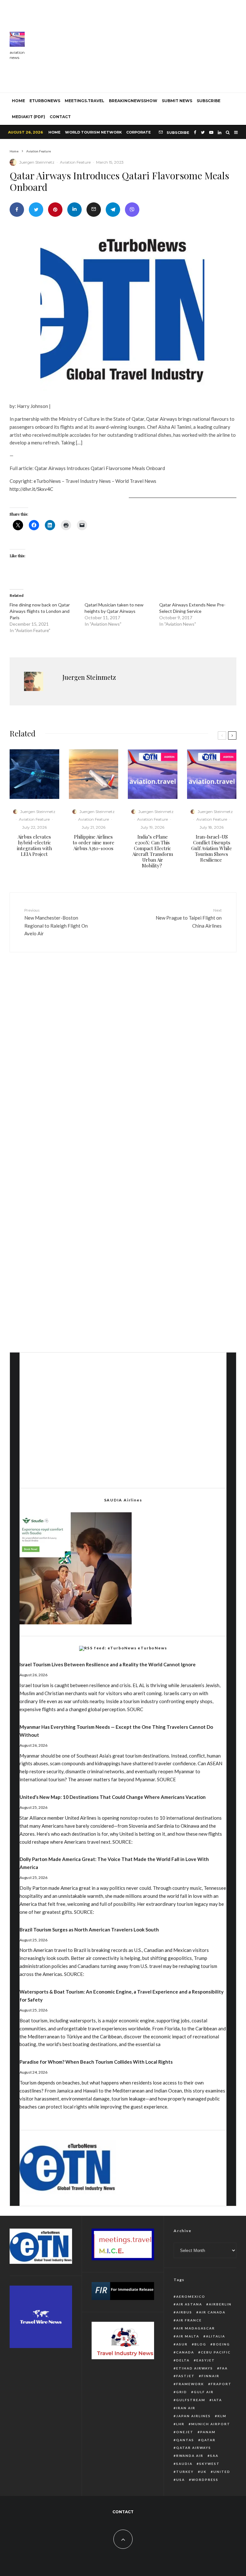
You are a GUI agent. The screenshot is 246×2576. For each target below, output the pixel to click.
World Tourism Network (93, 132)
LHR (180, 2424)
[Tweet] (36, 210)
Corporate (139, 132)
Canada (185, 2352)
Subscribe (209, 101)
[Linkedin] (220, 132)
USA (180, 2480)
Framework (190, 2384)
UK (204, 2472)
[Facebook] (195, 132)
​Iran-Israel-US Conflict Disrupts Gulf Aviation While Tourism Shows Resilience (212, 848)
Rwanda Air (190, 2456)
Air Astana (189, 2304)
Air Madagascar (196, 2328)
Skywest (209, 2464)
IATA (217, 2400)
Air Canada (212, 2312)
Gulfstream (191, 2400)
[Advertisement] (140, 45)
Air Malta (188, 2336)
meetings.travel (85, 101)
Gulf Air (204, 2392)
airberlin (220, 2304)
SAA (214, 2456)
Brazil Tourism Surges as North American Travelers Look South (89, 1930)
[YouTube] (211, 132)
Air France (189, 2320)
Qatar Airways (194, 2448)
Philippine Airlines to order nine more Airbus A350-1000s (94, 842)
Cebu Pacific (216, 2352)
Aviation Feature (75, 162)
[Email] (94, 210)
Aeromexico (191, 2296)
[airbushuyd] (34, 774)
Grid (182, 2392)
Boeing (221, 2344)
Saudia (184, 2464)
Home (54, 132)
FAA (224, 2368)
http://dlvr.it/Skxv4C (31, 489)
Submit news (177, 101)
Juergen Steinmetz (37, 162)
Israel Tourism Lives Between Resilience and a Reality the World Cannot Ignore (108, 1664)
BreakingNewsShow (133, 101)
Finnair (210, 2376)
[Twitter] (203, 132)
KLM (222, 2416)
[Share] (17, 210)
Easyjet (206, 2360)
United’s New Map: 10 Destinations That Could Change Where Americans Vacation (113, 1797)
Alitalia (216, 2336)
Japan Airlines (193, 2416)
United (222, 2472)
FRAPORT (221, 2384)
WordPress (205, 2480)
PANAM (208, 2432)
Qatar (208, 2440)
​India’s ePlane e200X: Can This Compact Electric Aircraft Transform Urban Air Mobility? (153, 851)
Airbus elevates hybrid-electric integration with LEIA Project (34, 845)
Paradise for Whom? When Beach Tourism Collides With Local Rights (96, 2062)
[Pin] (55, 210)
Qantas (185, 2440)
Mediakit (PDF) (29, 117)
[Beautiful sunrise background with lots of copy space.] (94, 774)
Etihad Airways (195, 2368)
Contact (60, 117)
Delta (183, 2360)
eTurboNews (45, 101)
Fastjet (185, 2376)
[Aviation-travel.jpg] (153, 774)
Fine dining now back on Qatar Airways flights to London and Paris (40, 611)
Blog (200, 2344)
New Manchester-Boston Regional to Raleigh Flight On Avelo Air (56, 922)
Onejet (185, 2432)
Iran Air (186, 2408)
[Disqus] (123, 1056)
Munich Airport (211, 2424)
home (18, 101)
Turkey (185, 2472)
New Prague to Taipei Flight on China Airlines (189, 918)
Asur (182, 2344)
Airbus (184, 2312)
